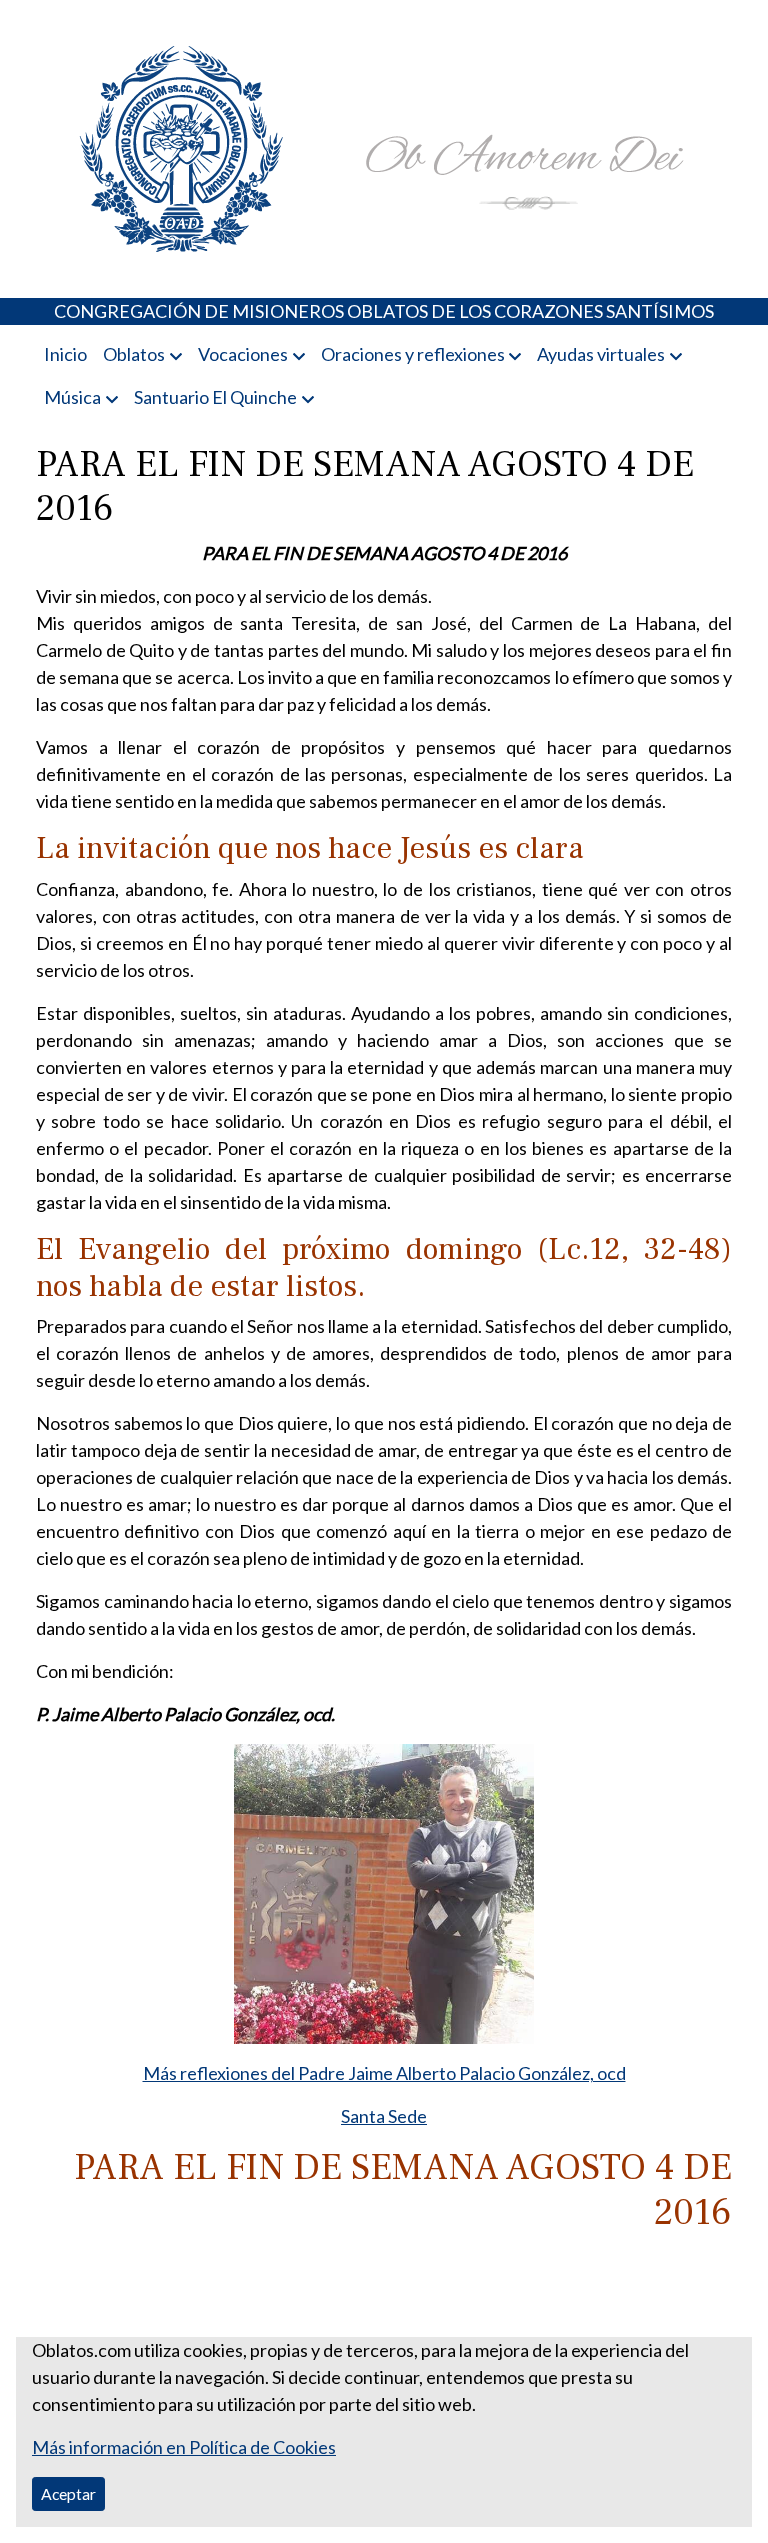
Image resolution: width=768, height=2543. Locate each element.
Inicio (65, 354)
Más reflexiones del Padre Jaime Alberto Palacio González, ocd (384, 2073)
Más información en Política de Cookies (184, 2447)
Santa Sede (384, 2116)
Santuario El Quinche (215, 397)
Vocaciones (243, 354)
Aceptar (68, 2493)
